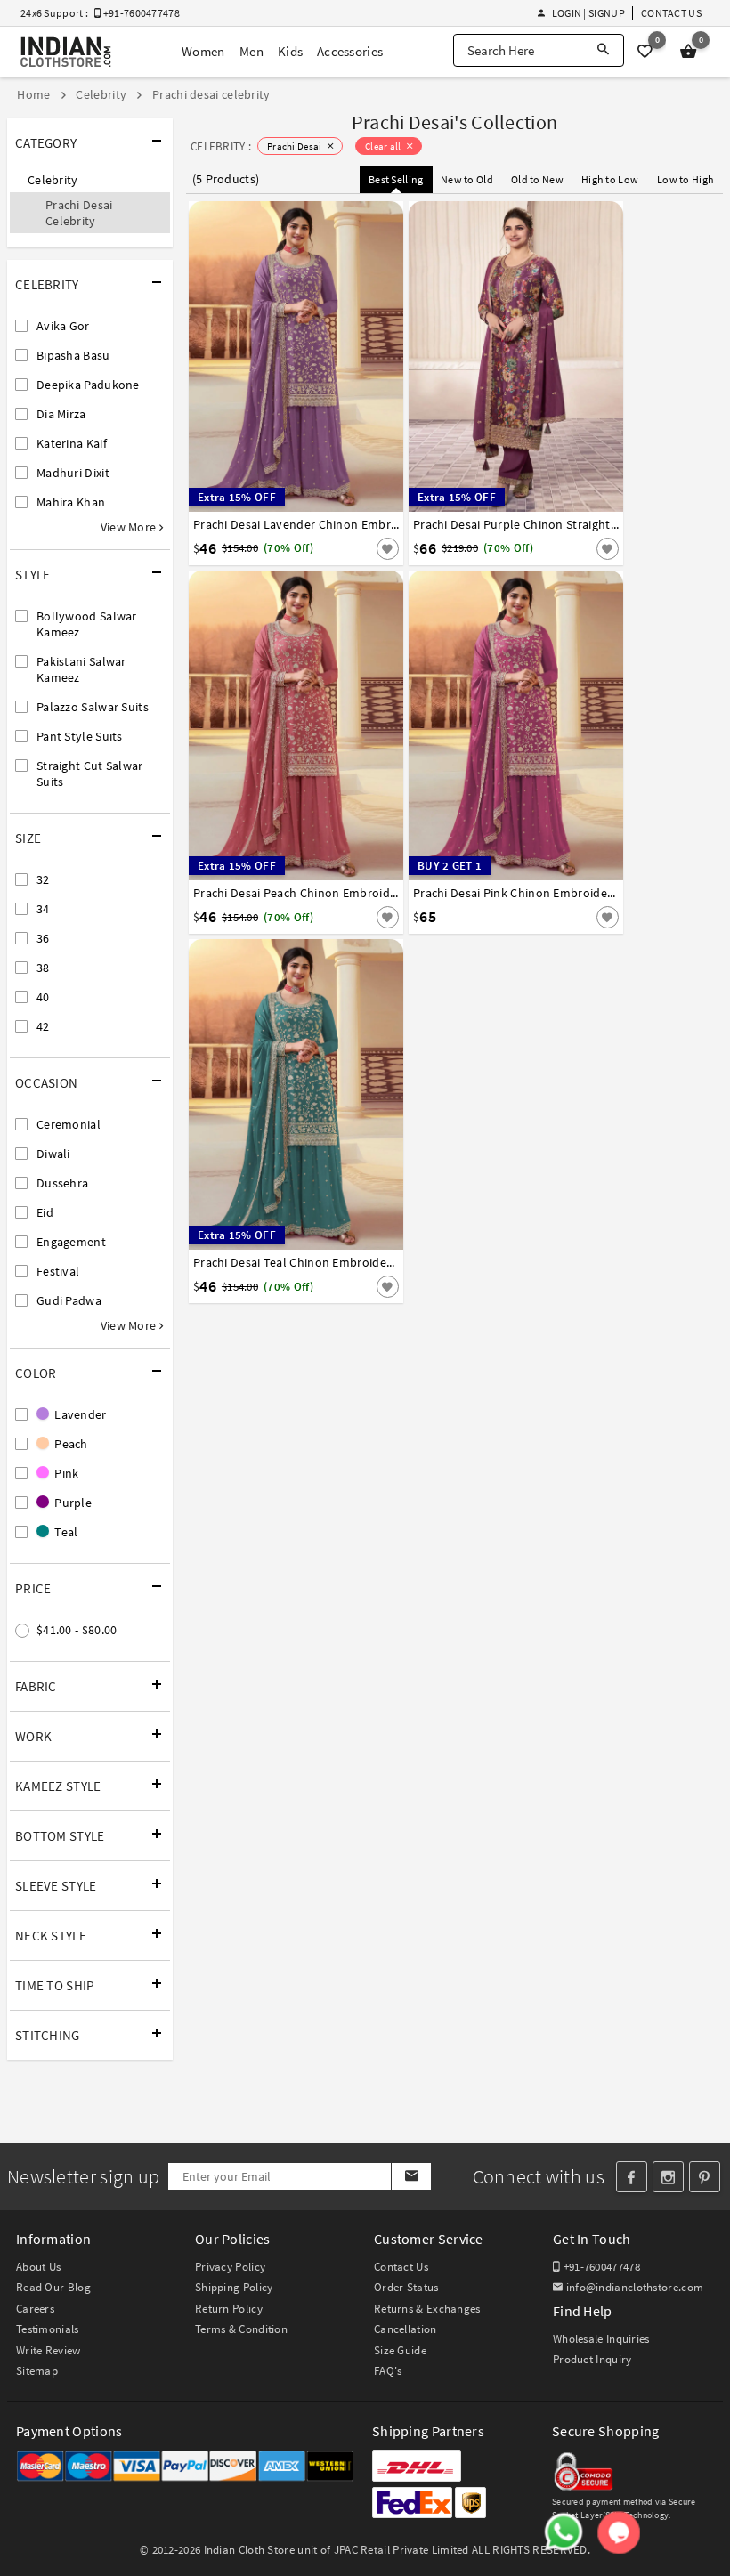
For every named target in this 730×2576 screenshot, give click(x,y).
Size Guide (400, 2350)
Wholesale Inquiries (601, 2339)
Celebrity (53, 180)
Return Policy (229, 2309)
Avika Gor (63, 326)
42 (43, 1026)
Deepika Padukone (88, 385)
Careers (35, 2309)
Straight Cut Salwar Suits (90, 774)
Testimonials (48, 2329)
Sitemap (37, 2371)
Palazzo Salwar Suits (93, 707)
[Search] (603, 50)
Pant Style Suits (80, 736)
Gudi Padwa (69, 1300)
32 (43, 879)
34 (43, 909)
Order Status (406, 2287)
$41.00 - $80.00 (77, 1630)
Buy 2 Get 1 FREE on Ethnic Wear (350, 15)
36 (43, 938)
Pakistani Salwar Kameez (81, 669)
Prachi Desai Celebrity (79, 213)
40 (43, 997)
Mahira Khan (71, 502)
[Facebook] (632, 2177)
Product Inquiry (592, 2359)
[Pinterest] (705, 2177)
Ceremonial (69, 1124)
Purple (72, 1503)
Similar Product (358, 547)
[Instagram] (668, 2177)
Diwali (53, 1154)
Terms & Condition (241, 2329)
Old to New (537, 179)
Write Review (49, 2350)
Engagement (71, 1242)
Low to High (685, 179)
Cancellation (406, 2329)
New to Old (467, 179)
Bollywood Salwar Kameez (87, 624)
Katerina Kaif (72, 443)
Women (203, 51)
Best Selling (396, 179)
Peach (70, 1444)
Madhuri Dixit (73, 473)
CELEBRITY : (221, 146)
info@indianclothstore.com (635, 2287)
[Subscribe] (411, 2176)
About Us (38, 2267)
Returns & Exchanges (427, 2309)
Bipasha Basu (73, 355)
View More (130, 527)
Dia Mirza (61, 414)
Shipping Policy (234, 2287)
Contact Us (671, 13)
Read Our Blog (53, 2287)
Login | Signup (588, 13)
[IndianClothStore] (66, 52)
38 (43, 968)
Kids (290, 51)
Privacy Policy (230, 2267)
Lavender (79, 1414)
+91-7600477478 (600, 2267)
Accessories (350, 51)
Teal (65, 1532)
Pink (65, 1473)
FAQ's (388, 2371)
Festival (58, 1271)
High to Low (610, 179)
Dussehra (62, 1183)
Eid (45, 1212)
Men (251, 51)
